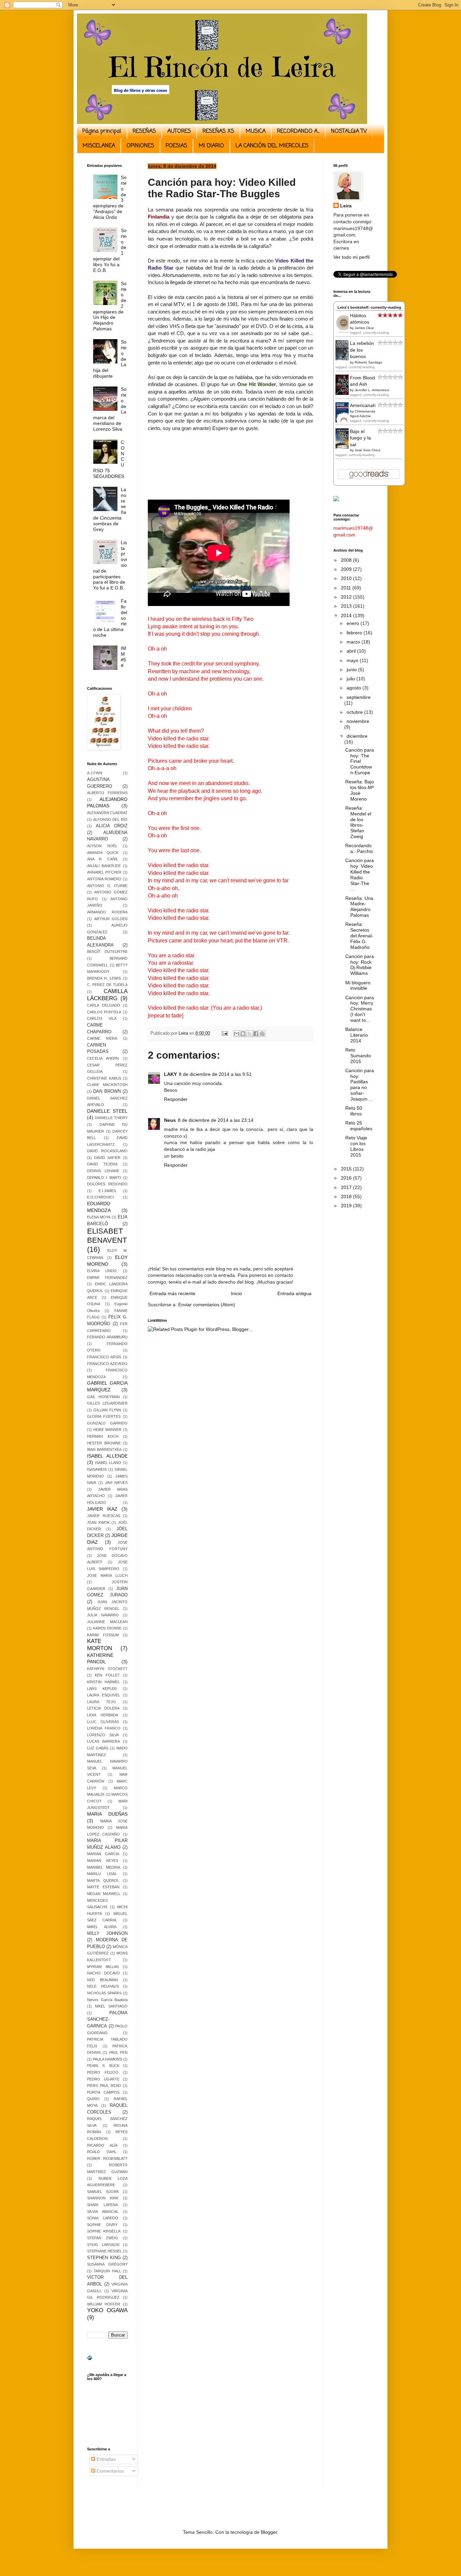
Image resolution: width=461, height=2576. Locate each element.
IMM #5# (124, 657)
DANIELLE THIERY (112, 1118)
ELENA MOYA (99, 1217)
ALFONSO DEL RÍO (110, 819)
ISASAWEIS (97, 1469)
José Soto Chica (368, 450)
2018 (347, 1196)
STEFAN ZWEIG (103, 2238)
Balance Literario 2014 (357, 1035)
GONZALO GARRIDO (107, 1423)
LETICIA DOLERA (103, 1708)
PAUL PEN (118, 2052)
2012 (347, 597)
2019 (347, 1206)
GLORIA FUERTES (104, 1416)
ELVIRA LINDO (102, 1271)
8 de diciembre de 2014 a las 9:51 (215, 1074)
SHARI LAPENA (102, 2205)
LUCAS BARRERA (103, 1741)
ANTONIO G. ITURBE (107, 886)
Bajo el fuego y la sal (360, 438)
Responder (176, 1099)
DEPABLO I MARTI (104, 1178)
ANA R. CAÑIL (103, 859)
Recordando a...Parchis (359, 848)
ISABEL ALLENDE (107, 1456)
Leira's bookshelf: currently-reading (369, 307)
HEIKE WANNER (107, 1430)
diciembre (357, 736)
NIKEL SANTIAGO (111, 2006)
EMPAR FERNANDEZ (107, 1278)
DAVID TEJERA (102, 1164)
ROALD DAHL (102, 2152)
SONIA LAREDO (103, 2218)
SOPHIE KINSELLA (104, 2231)
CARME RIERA (102, 1038)
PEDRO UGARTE (103, 2079)
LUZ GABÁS (98, 1748)
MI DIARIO (211, 146)
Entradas (105, 2459)
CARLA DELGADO (104, 1005)
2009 (347, 569)
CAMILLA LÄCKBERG (107, 995)
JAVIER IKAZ (102, 1509)
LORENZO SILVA (103, 1735)
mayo (353, 660)
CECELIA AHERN (103, 1058)
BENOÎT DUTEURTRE (107, 952)
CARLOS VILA (102, 1018)
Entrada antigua (294, 1293)
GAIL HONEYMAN (103, 1397)
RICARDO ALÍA (102, 2145)
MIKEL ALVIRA (102, 1927)
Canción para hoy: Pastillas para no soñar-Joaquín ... (360, 1085)
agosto (355, 688)
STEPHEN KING (104, 2258)
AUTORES (179, 131)
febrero (355, 633)
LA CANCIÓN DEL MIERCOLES (272, 146)
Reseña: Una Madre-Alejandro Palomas (359, 907)
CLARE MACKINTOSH (107, 1085)
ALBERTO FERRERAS (107, 793)
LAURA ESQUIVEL (104, 1695)
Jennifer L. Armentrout (372, 390)
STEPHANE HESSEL (104, 2251)
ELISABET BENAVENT (107, 1236)
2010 (347, 578)
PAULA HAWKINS (107, 2059)
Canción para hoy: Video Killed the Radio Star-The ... (360, 875)
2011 (347, 588)
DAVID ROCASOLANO (107, 1151)
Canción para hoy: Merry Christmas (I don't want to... (360, 1009)
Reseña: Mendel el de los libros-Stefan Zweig (358, 822)
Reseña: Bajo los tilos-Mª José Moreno (360, 790)
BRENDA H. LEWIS (104, 978)
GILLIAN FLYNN (107, 1410)
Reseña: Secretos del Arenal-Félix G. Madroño (359, 936)
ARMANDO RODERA (107, 912)
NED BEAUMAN (102, 1980)
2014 (347, 615)
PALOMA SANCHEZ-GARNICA (107, 2019)
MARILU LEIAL (102, 1874)
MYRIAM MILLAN (103, 1967)
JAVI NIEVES (116, 1483)
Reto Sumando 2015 (358, 1056)
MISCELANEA (99, 146)
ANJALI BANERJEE (104, 866)
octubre (355, 712)
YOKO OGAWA (107, 2310)
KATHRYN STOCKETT (107, 1669)
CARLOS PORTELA (104, 1012)
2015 (347, 1169)
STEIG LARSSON (103, 2245)
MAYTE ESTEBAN (103, 1887)
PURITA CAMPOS (103, 2092)
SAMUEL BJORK (103, 2192)
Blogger (269, 2532)
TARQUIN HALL (107, 2271)
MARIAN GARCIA (103, 1854)
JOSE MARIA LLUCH (107, 1575)
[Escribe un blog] (243, 1034)
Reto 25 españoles (359, 1126)
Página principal (102, 131)
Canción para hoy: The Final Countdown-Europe (360, 761)
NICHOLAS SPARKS (104, 1993)
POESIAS (177, 146)
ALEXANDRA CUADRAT (107, 813)
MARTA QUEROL (103, 1880)
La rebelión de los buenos (362, 350)
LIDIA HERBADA (103, 1715)
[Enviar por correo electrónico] (237, 1034)
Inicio (236, 1293)
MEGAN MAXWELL (104, 1894)
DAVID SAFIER (107, 1158)
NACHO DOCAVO (103, 1973)
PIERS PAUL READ (104, 2086)
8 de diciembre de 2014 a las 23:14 (216, 1120)
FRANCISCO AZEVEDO (107, 1364)
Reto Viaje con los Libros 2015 (356, 1146)
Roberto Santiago (369, 362)
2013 (347, 606)
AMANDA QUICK (103, 853)
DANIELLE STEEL (107, 1111)
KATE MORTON (100, 1645)
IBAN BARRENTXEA (104, 1449)
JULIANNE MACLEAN (107, 1622)
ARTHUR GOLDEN (111, 919)
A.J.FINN (95, 773)
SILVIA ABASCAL (103, 2212)
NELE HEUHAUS (103, 1986)
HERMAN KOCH (103, 1436)
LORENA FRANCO (104, 1728)
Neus (170, 1120)
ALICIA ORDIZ (112, 826)
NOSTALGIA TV (349, 131)
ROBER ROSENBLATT (107, 2158)
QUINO (93, 2099)
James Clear (364, 328)
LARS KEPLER (102, 1689)
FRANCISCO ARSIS (104, 1357)
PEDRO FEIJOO (103, 2072)
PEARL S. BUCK (103, 2066)
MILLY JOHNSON (107, 1934)
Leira (346, 206)
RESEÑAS (144, 131)
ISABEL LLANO (108, 1463)
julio (351, 679)
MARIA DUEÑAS (107, 1814)
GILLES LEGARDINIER (107, 1403)
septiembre (359, 697)
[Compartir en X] (249, 1034)
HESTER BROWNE (104, 1443)
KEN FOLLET (107, 1675)
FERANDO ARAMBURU (107, 1337)
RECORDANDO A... (298, 131)
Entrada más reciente (172, 1293)
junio (352, 670)
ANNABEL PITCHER (104, 872)
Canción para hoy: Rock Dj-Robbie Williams (360, 965)
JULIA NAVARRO (103, 1615)
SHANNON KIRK (103, 2198)
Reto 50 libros (354, 1111)
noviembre (358, 721)
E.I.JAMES (107, 1191)
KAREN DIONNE (107, 1628)
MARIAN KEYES (103, 1861)
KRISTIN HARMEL (103, 1682)
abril (352, 651)
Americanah (363, 405)
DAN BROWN (107, 1091)
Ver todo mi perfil (351, 257)
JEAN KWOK (98, 1522)
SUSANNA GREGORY (107, 2264)
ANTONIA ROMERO (104, 879)
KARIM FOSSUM (103, 1635)
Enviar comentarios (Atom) (207, 1305)
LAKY (170, 1074)
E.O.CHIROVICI (100, 1197)
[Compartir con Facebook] (256, 1034)
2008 (347, 560)
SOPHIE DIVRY (102, 2225)
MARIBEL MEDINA (104, 1867)
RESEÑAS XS (218, 131)
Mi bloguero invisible (358, 986)
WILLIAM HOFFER (104, 2304)
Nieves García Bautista (107, 2000)
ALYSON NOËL (102, 846)
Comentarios (110, 2471)
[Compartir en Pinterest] (262, 1034)
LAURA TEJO (101, 1702)
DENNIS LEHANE (103, 1171)
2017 (347, 1187)
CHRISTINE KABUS (104, 1078)
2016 (347, 1178)
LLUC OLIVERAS (103, 1722)
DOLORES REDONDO (107, 1184)
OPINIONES (140, 146)
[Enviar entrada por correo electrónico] (224, 1033)
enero (354, 623)
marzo (354, 642)
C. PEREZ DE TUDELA (107, 985)
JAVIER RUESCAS (104, 1516)
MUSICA (256, 131)
